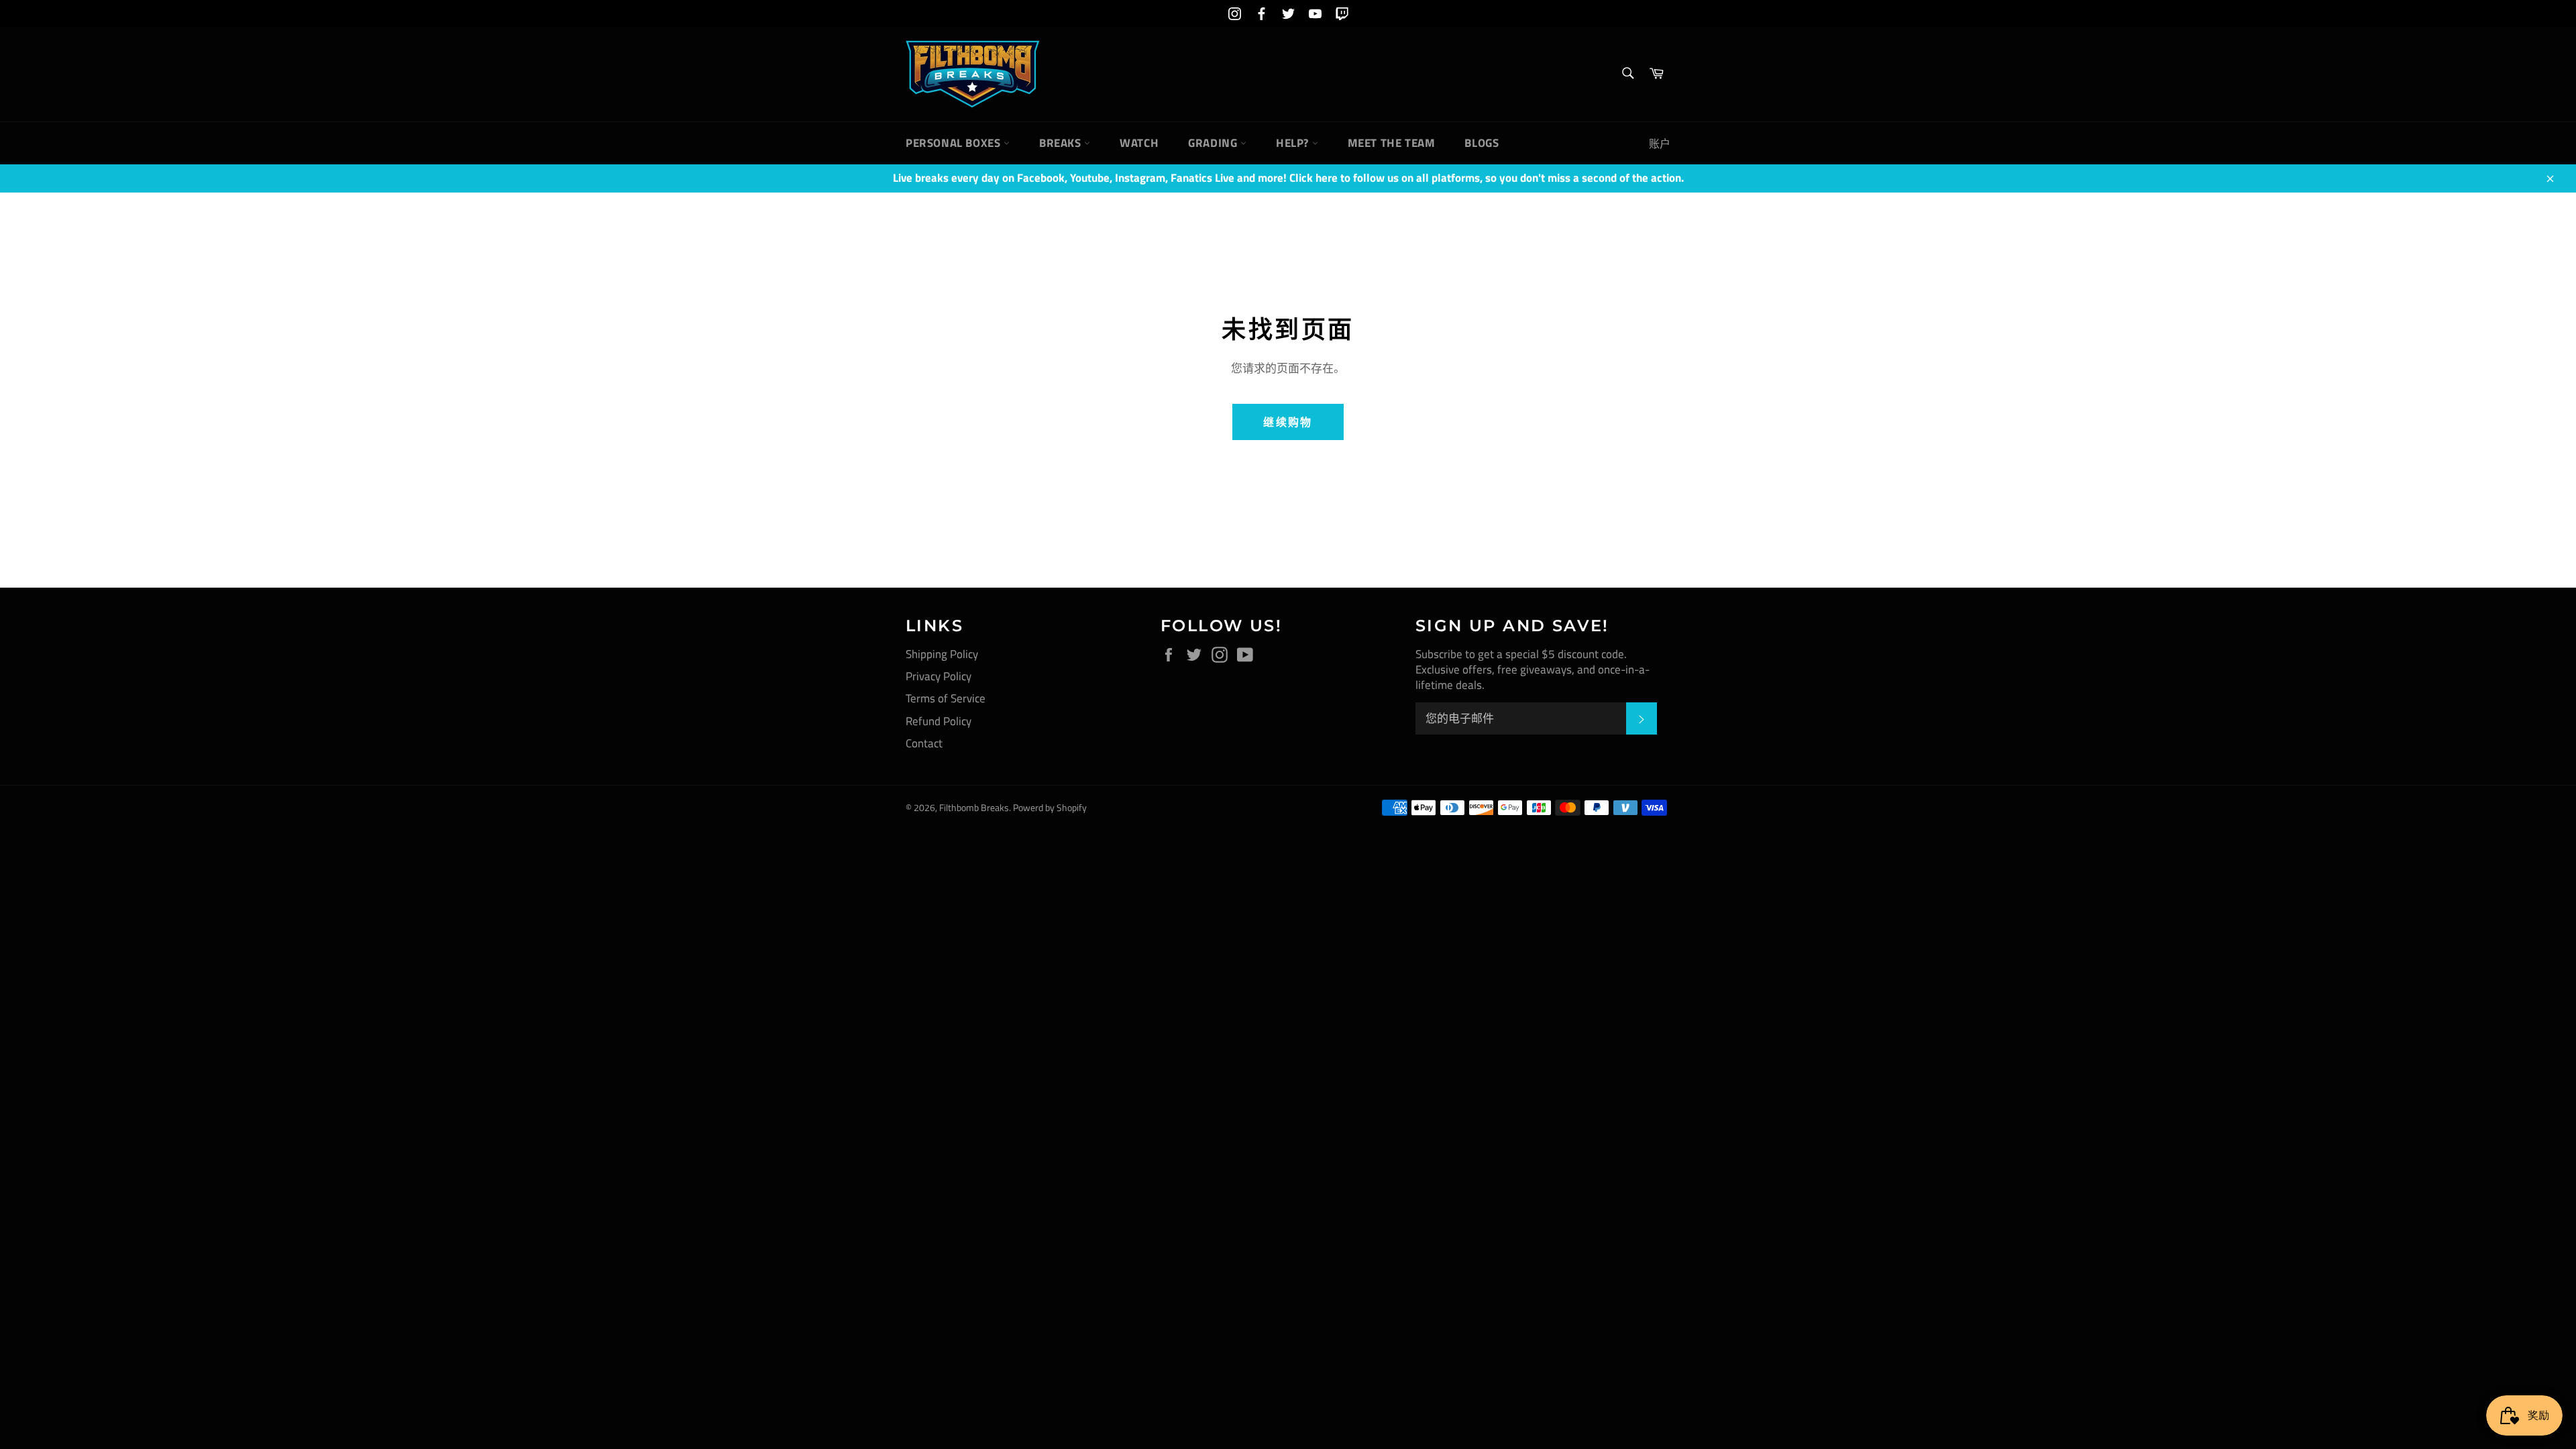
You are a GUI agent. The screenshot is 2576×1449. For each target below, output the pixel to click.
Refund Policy (938, 721)
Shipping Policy (942, 654)
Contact (924, 743)
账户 (1660, 144)
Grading (1214, 143)
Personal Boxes (955, 143)
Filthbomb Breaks (974, 808)
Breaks (1062, 143)
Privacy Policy (938, 676)
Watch (1139, 143)
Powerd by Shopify (1050, 808)
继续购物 (1288, 422)
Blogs (1482, 143)
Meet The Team (1392, 143)
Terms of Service (946, 698)
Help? (1294, 143)
